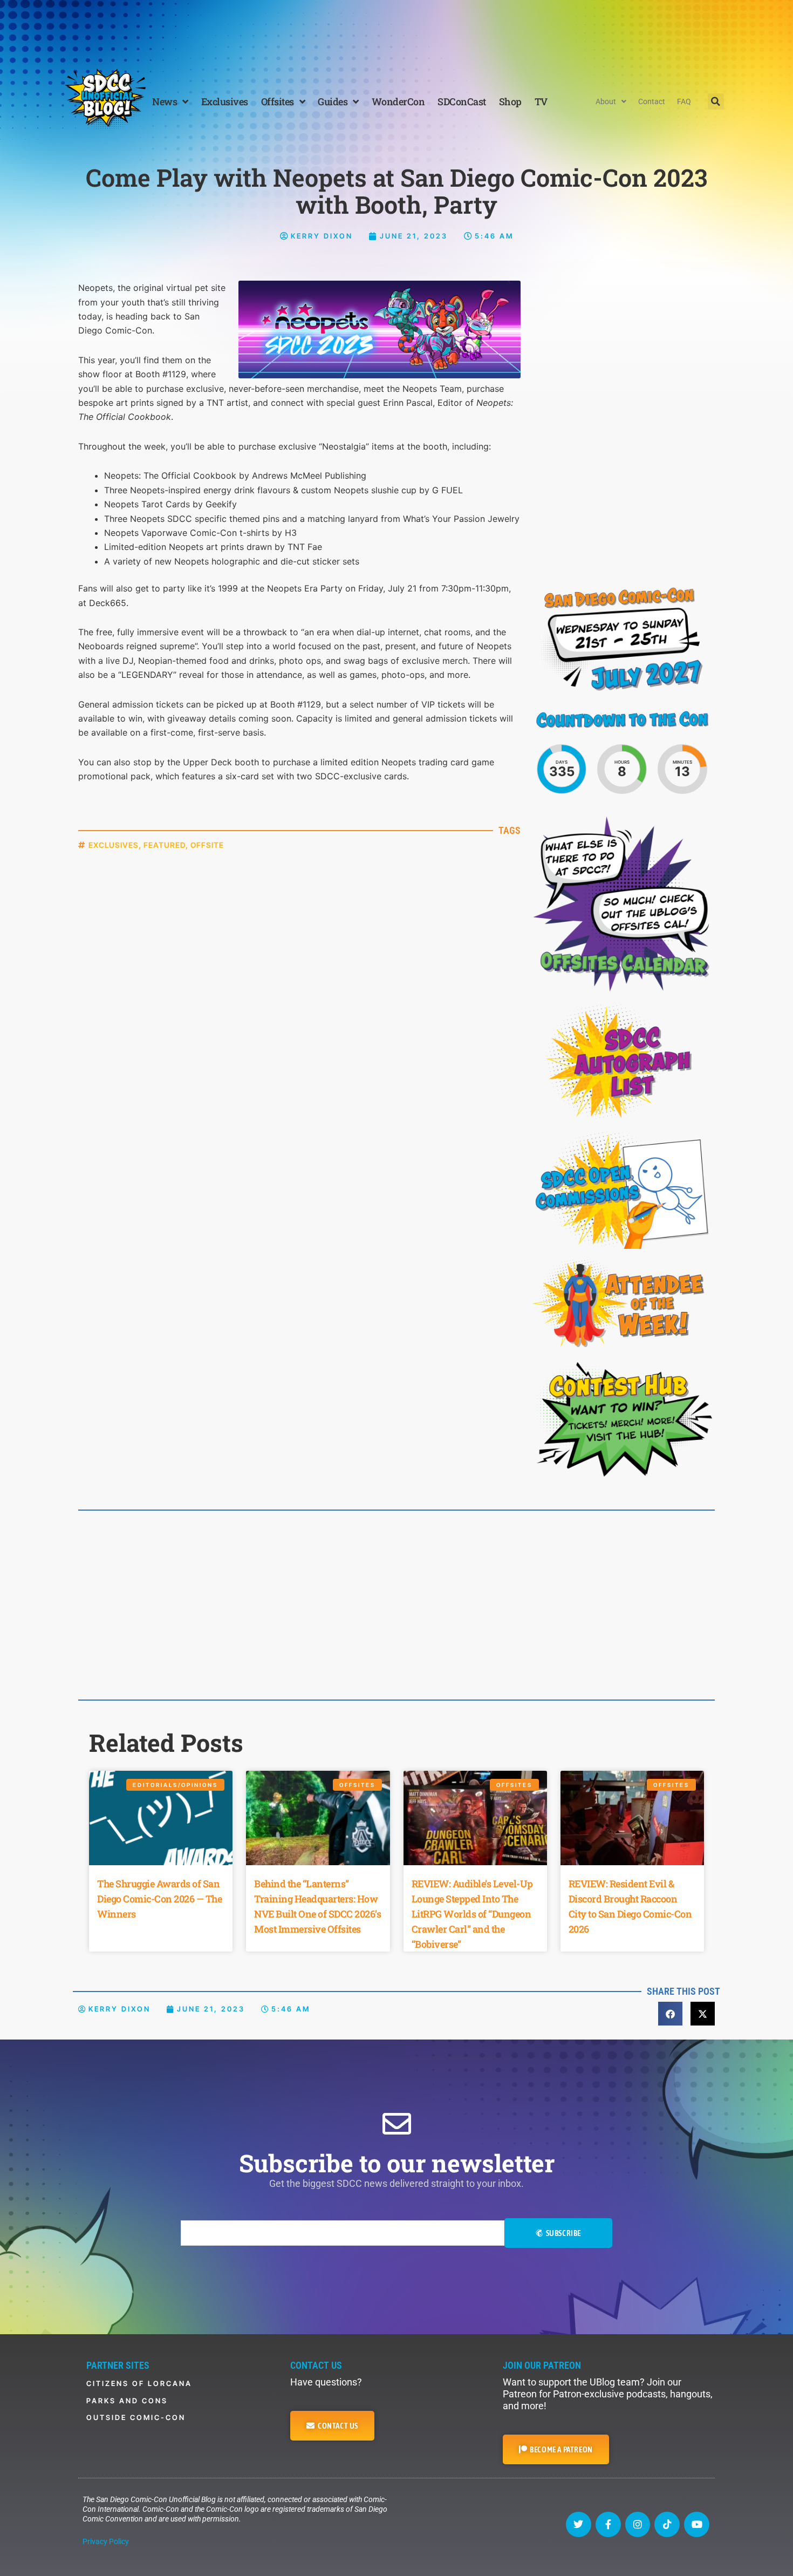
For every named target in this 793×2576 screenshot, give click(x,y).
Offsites (278, 101)
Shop (510, 101)
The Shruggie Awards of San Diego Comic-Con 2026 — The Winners (159, 1899)
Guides (333, 101)
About (606, 101)
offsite (207, 845)
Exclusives (225, 101)
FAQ (684, 101)
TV (541, 101)
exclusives (114, 845)
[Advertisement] (396, 30)
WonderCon (398, 101)
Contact (652, 101)
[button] (716, 101)
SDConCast (462, 101)
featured (165, 845)
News (165, 101)
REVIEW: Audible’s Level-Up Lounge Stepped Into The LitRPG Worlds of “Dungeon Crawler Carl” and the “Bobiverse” (472, 1914)
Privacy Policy (106, 2541)
